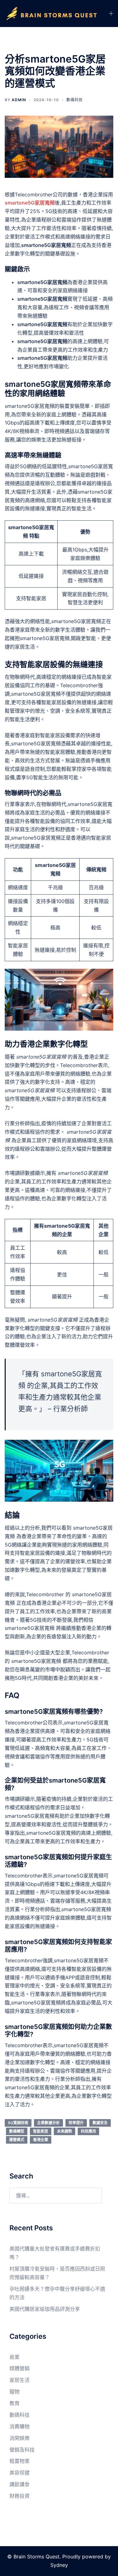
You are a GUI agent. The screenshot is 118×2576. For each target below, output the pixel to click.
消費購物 (20, 2426)
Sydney (59, 2565)
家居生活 (20, 2380)
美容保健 (20, 2473)
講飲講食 (20, 2484)
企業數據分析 (48, 2123)
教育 (14, 2403)
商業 (14, 2357)
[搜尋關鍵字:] (56, 2195)
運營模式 (17, 2140)
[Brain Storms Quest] (52, 13)
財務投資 (20, 2496)
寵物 (14, 2392)
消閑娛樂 (20, 2438)
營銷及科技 (22, 2450)
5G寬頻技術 (18, 2123)
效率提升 (76, 2123)
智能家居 (41, 2131)
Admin (19, 100)
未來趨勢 (65, 2131)
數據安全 (100, 2123)
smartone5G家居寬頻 (30, 203)
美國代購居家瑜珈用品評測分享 (45, 2309)
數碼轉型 (17, 2131)
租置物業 (20, 2461)
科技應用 (88, 2131)
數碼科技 (75, 100)
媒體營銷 (20, 2368)
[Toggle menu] (111, 14)
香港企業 (41, 2140)
